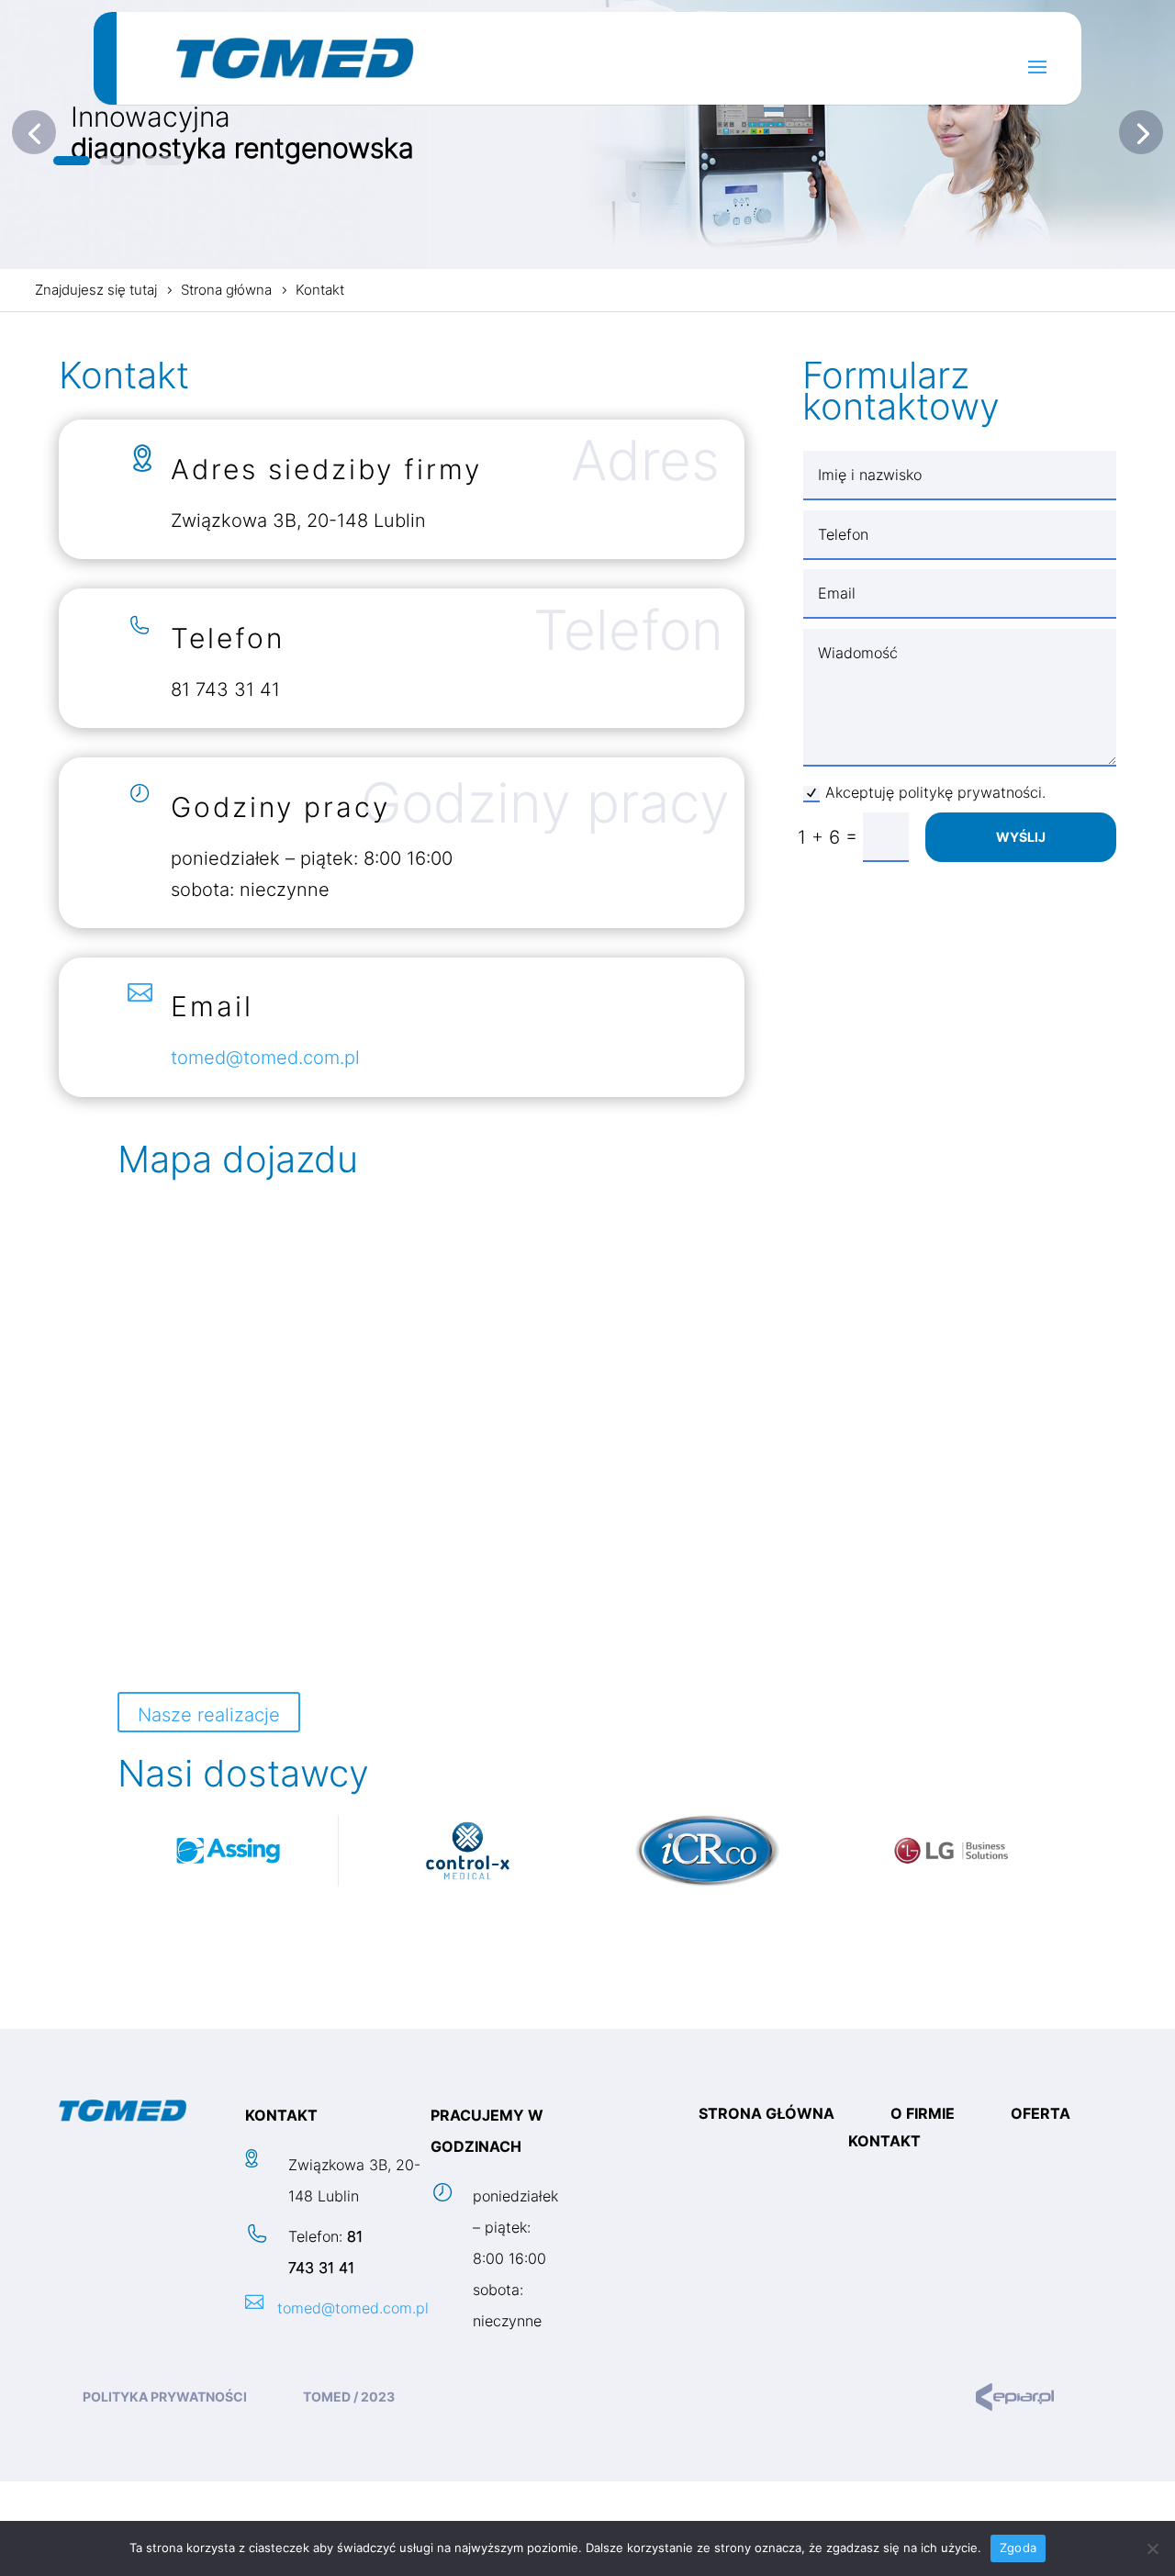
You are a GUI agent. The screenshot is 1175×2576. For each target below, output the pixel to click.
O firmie (923, 2115)
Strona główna (767, 2115)
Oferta (1041, 2115)
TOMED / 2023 (349, 2397)
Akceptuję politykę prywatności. (935, 792)
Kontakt (884, 2142)
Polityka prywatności (165, 2397)
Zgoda (1018, 2548)
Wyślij (1021, 837)
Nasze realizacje (209, 1715)
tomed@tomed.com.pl (265, 1058)
